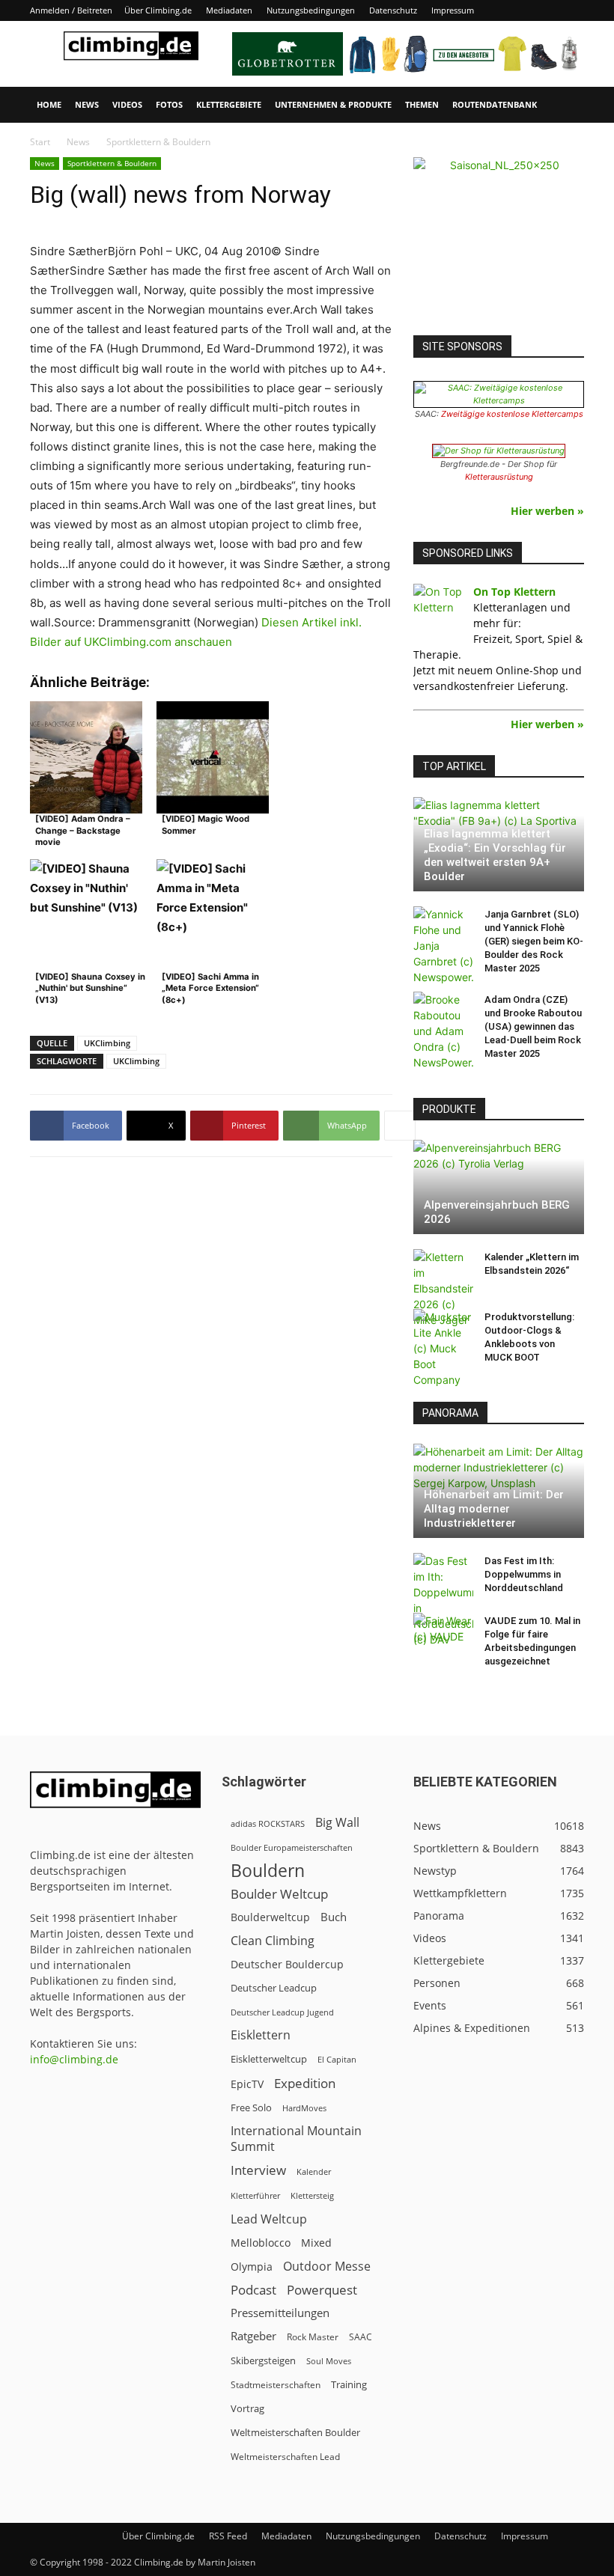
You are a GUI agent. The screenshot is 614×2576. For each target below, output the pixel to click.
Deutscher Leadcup (274, 1988)
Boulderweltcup (270, 1917)
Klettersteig (312, 2195)
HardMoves (304, 2108)
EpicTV (247, 2084)
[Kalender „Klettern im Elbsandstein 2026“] (443, 1288)
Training (349, 2384)
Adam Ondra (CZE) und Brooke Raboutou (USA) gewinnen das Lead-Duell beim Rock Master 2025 (533, 1026)
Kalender (314, 2171)
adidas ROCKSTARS (268, 1823)
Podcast (253, 2290)
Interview (258, 2170)
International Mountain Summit (296, 2139)
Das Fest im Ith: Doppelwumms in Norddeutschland (524, 1574)
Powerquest (322, 2290)
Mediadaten (229, 10)
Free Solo (251, 2108)
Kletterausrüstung (499, 477)
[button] (566, 105)
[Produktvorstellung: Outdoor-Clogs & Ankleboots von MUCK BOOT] (443, 1348)
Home (49, 104)
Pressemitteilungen (280, 2313)
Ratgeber (253, 2336)
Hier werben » (547, 511)
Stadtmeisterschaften (276, 2385)
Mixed (316, 2243)
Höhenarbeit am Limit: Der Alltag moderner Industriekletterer (494, 1509)
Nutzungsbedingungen (311, 10)
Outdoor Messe (327, 2267)
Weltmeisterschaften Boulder (295, 2432)
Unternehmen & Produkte (333, 104)
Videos (127, 104)
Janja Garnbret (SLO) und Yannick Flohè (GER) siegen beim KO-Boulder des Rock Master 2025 (534, 941)
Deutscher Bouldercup (287, 1964)
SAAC (361, 2337)
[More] (400, 1126)
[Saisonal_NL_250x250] (499, 242)
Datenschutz (393, 10)
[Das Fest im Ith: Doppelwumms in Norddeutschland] (443, 1600)
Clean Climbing (273, 1941)
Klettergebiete (229, 104)
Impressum (453, 10)
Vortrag (247, 2408)
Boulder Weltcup (279, 1894)
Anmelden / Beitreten (71, 10)
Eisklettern (261, 2035)
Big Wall (337, 1823)
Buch (334, 1917)
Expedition (305, 2083)
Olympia (252, 2267)
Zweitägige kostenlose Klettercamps (512, 414)
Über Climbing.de (158, 10)
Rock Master (313, 2337)
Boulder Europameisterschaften (292, 1847)
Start (40, 142)
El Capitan (337, 2060)
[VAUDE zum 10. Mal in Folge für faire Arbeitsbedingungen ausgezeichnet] (443, 1635)
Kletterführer (255, 2196)
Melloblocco (261, 2243)
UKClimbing (107, 1043)
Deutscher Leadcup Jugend (282, 2012)
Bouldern (268, 1871)
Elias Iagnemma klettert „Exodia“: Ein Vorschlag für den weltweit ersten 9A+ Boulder (495, 855)
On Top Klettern (514, 592)
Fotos (169, 104)
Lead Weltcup (269, 2219)
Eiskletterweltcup (269, 2059)
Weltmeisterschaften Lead (285, 2456)
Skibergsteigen (263, 2360)
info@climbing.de (74, 2059)
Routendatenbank (495, 104)
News (87, 104)
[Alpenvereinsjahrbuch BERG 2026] (499, 1187)
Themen (422, 104)
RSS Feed (228, 2536)
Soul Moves (329, 2361)
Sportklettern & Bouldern (112, 163)
